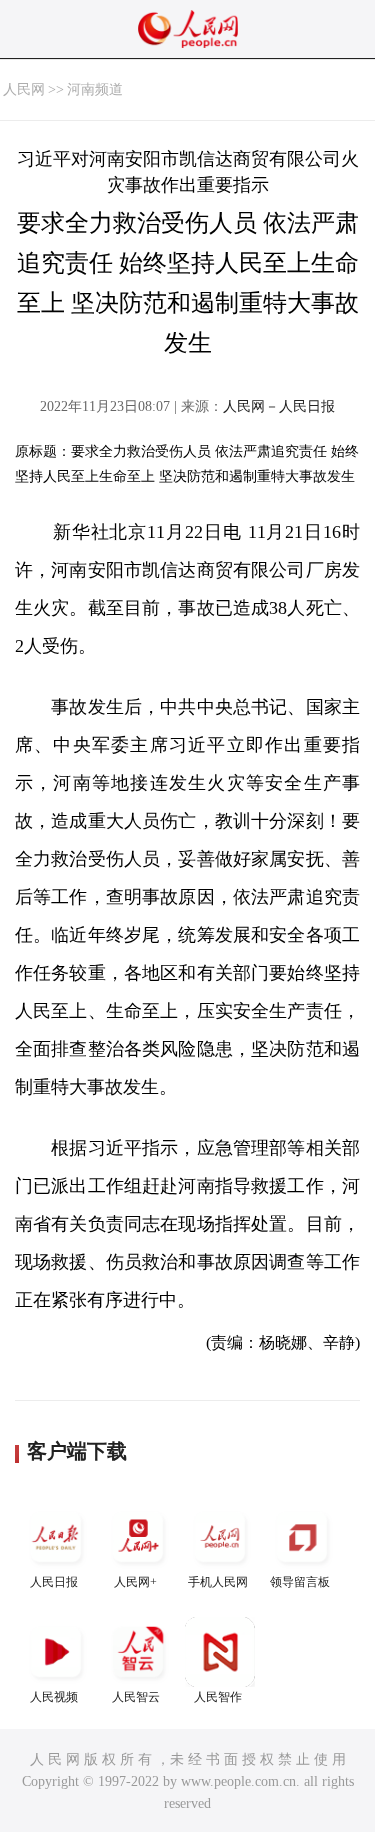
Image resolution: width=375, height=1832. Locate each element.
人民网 (24, 89)
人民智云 (136, 1697)
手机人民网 (218, 1582)
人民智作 (218, 1697)
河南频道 (95, 89)
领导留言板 (300, 1582)
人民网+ (135, 1582)
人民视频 (54, 1697)
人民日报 (54, 1582)
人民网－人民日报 (279, 406)
